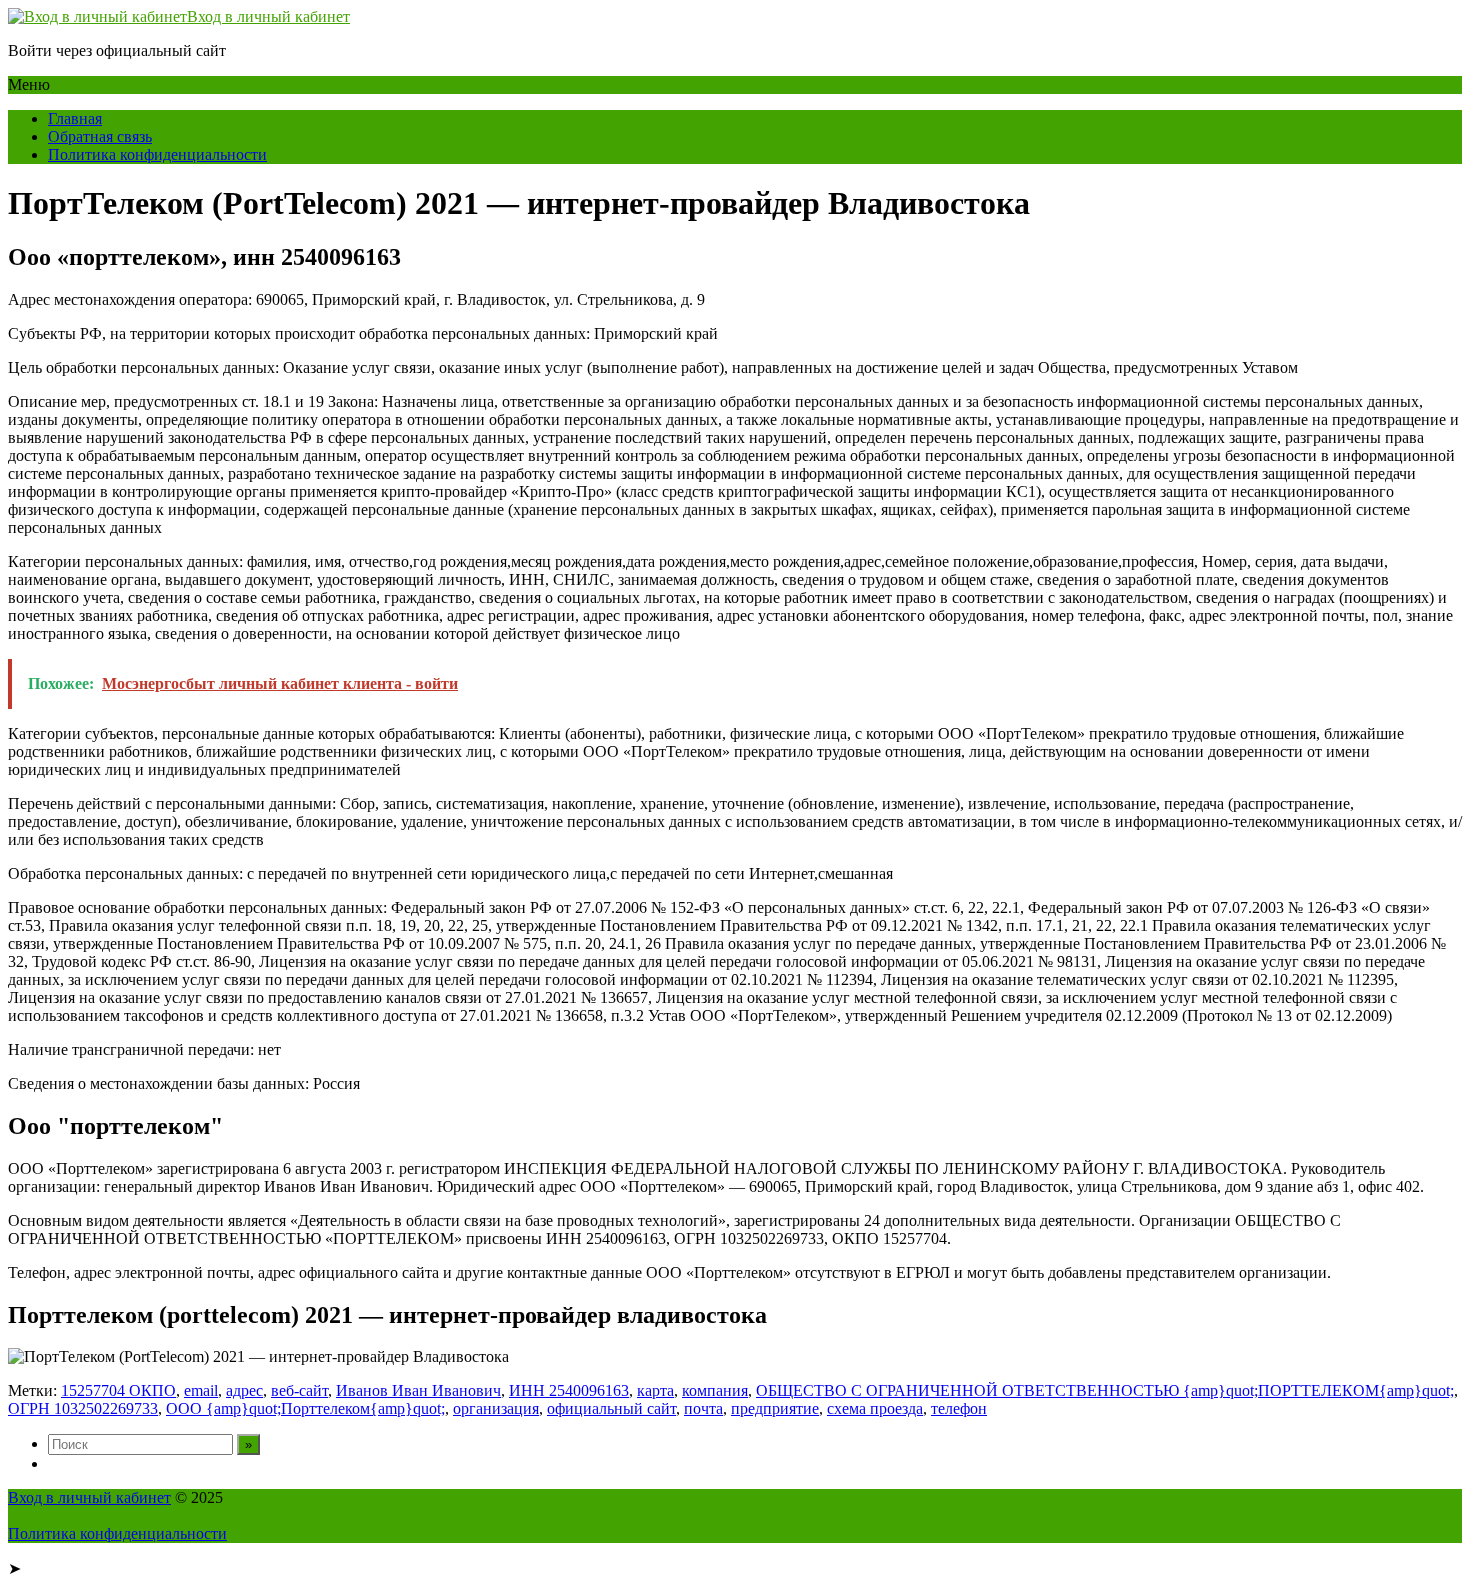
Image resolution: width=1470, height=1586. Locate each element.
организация (496, 1408)
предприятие (775, 1408)
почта (703, 1408)
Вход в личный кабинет (268, 16)
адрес (244, 1390)
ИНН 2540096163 (569, 1390)
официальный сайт (611, 1408)
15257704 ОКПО (118, 1390)
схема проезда (875, 1408)
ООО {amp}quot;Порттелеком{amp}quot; (305, 1408)
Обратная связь (100, 136)
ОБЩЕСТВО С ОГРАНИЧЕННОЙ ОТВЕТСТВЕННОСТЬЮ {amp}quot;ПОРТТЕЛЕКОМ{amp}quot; (1105, 1390)
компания (715, 1390)
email (201, 1390)
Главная (75, 118)
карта (655, 1390)
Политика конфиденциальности (157, 154)
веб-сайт (299, 1390)
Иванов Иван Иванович (418, 1390)
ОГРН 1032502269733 (83, 1408)
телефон (959, 1408)
